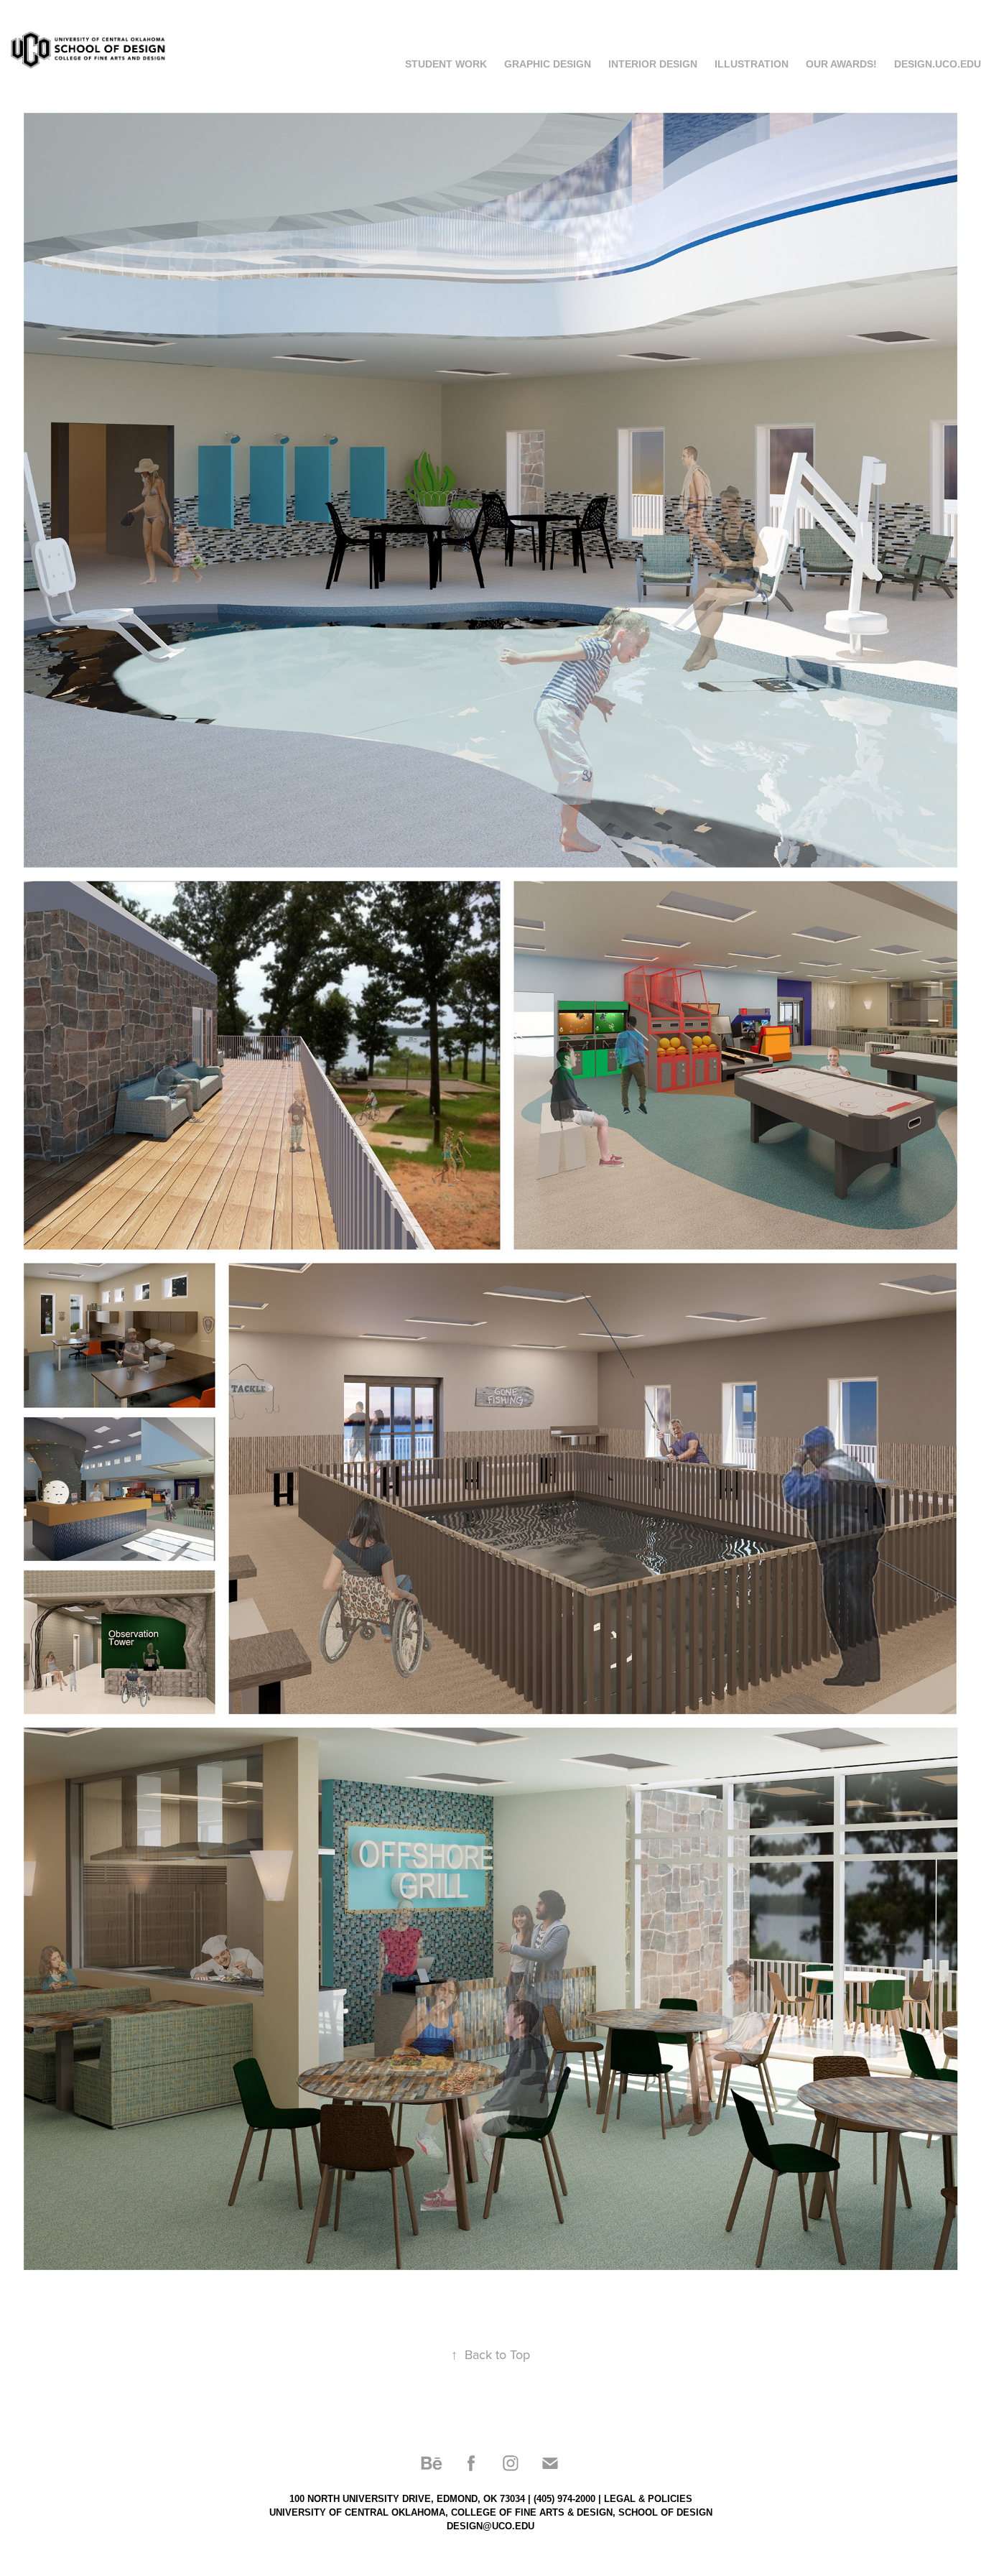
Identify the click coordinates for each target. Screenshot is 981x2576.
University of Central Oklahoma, (359, 2512)
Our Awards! (841, 64)
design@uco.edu (490, 2526)
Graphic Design (548, 64)
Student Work (446, 64)
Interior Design (653, 64)
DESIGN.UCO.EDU (938, 64)
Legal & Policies (648, 2499)
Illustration (752, 64)
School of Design (665, 2512)
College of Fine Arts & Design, (533, 2512)
